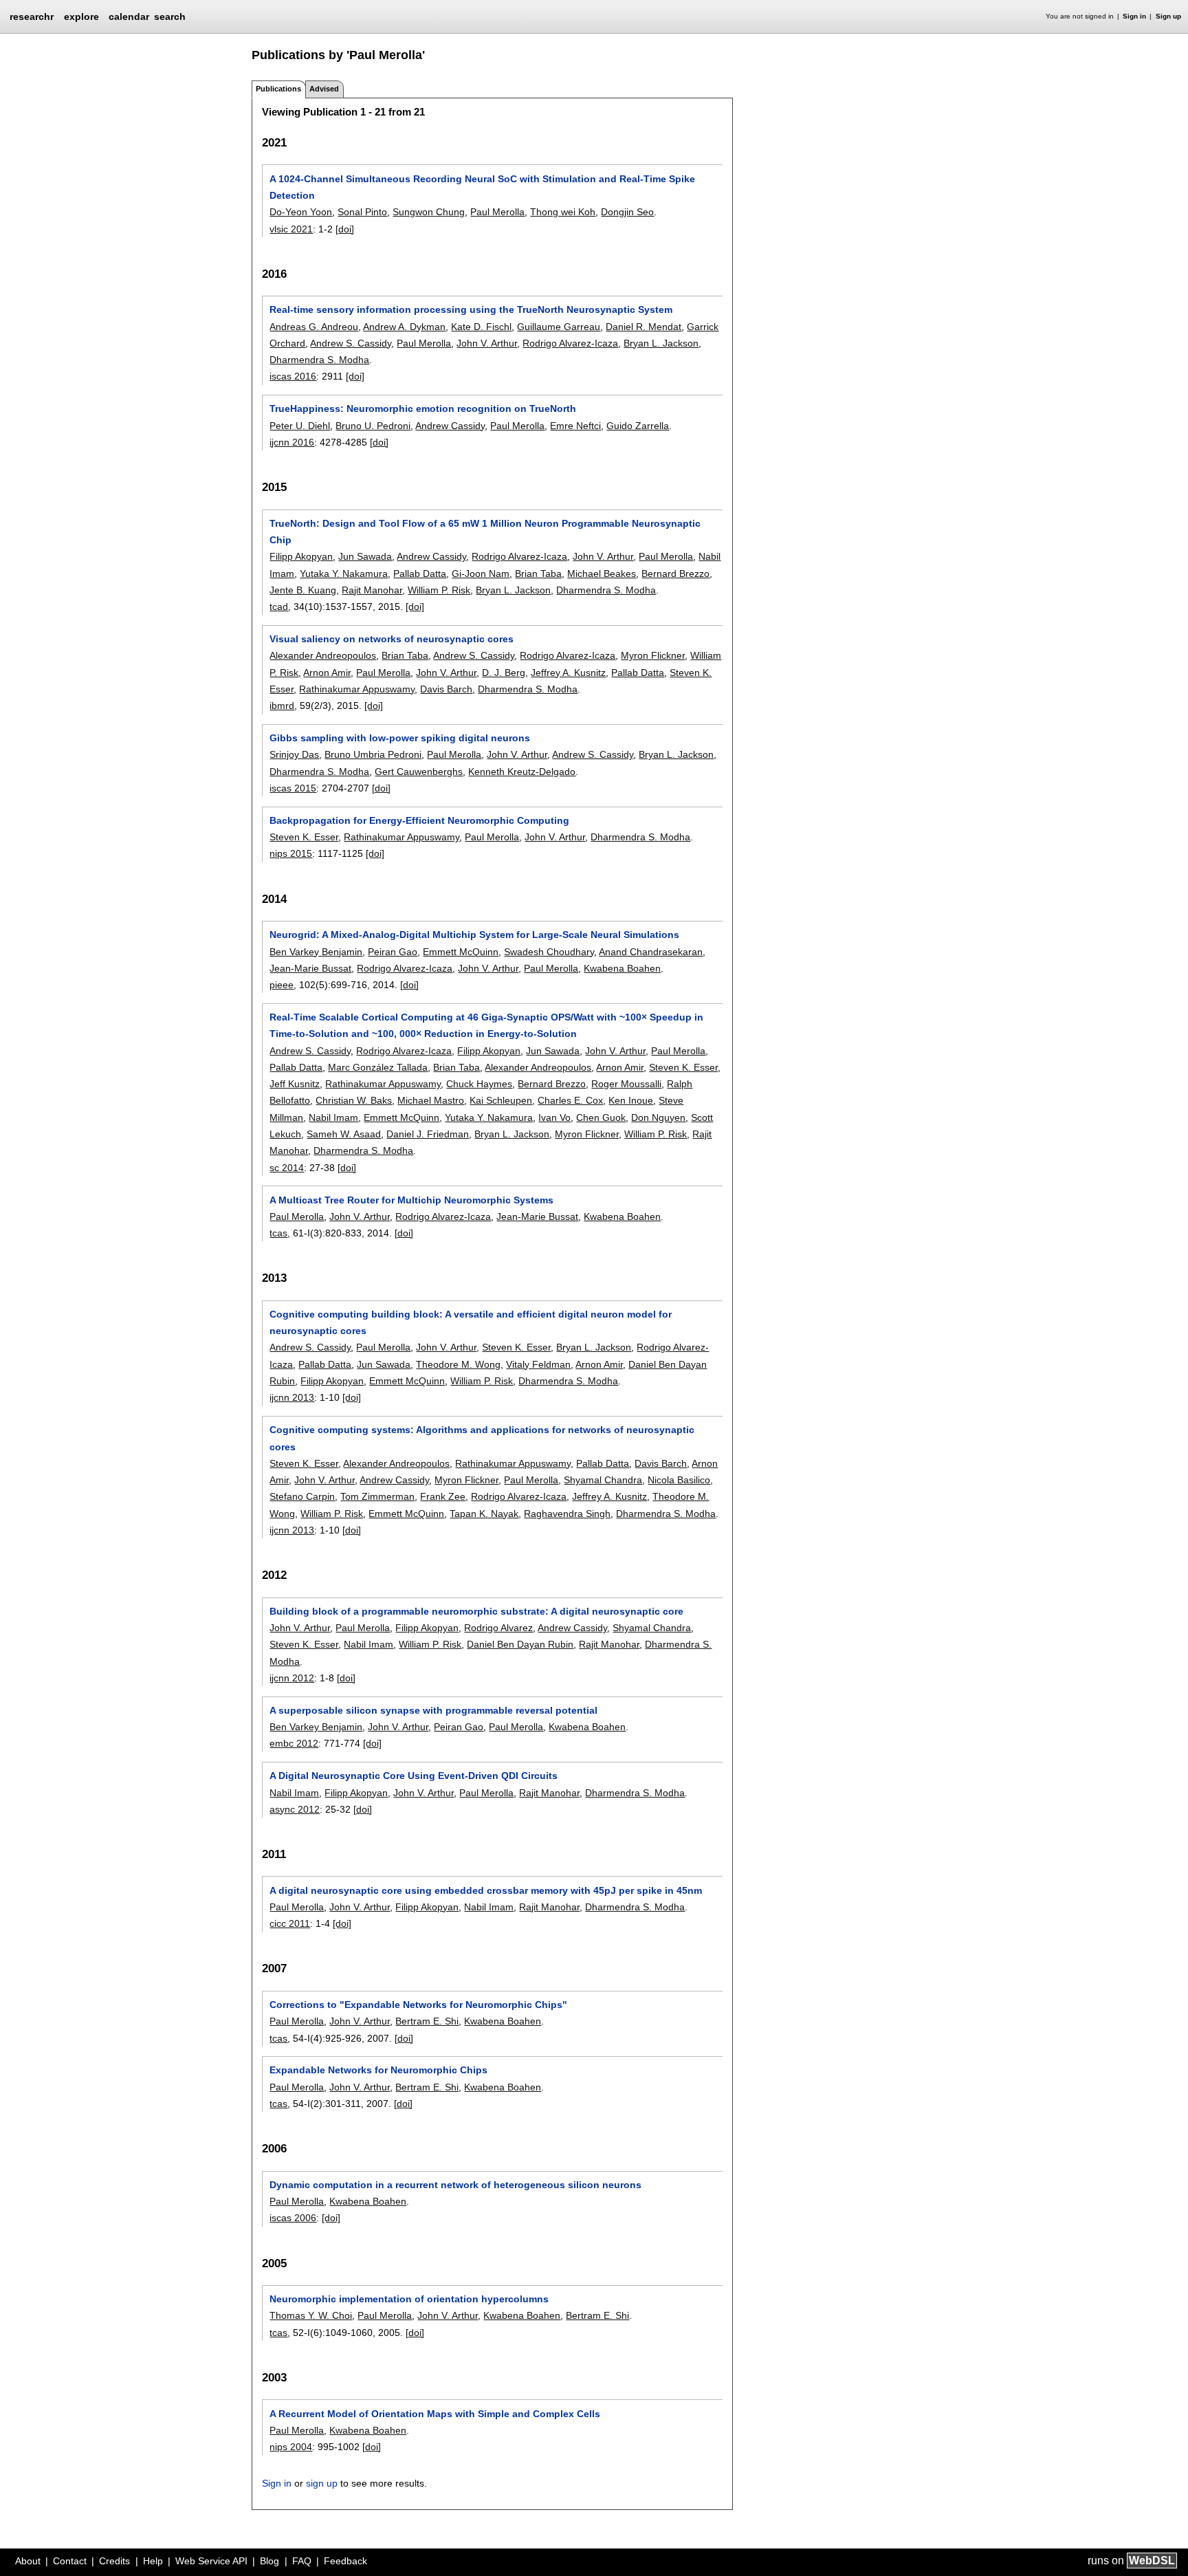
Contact (70, 2561)
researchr (32, 16)
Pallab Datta (420, 574)
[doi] (345, 229)
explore (81, 17)
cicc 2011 (290, 1923)
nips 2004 (291, 2447)
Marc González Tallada (378, 1067)
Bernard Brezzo (675, 574)
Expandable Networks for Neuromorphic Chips (378, 2070)
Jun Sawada (365, 556)
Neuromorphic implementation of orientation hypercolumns (409, 2299)
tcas (278, 1233)
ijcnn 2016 (292, 442)
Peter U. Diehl (300, 426)
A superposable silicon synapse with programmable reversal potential (433, 1710)
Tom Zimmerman (377, 1496)
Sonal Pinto (362, 212)
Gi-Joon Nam (481, 574)
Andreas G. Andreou (314, 327)
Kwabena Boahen (622, 968)
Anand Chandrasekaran (651, 952)
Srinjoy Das (294, 754)
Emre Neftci (575, 426)
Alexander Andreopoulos (323, 655)
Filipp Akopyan (301, 556)
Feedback (345, 2561)
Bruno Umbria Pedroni (373, 754)
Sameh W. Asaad (344, 1134)
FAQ (302, 2561)
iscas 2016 (293, 376)
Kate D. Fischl (481, 327)
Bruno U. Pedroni (373, 426)
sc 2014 (287, 1168)
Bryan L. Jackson (661, 343)
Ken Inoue (631, 1100)
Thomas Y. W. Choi (311, 2315)
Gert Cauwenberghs (419, 772)
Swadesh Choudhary (549, 952)
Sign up (1168, 16)
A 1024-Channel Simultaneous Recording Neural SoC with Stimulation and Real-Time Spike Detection (482, 187)
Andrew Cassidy (450, 426)
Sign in (1134, 16)
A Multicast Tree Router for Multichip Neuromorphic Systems (411, 1200)
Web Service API (211, 2561)
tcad (279, 607)
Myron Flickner (653, 655)
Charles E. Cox (570, 1100)
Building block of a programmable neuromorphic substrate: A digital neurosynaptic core (476, 1611)
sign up (322, 2483)
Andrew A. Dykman (404, 327)
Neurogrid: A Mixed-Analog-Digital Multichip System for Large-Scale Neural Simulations (474, 935)
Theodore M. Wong (458, 1364)
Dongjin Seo (627, 212)
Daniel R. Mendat (643, 327)
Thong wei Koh (563, 212)
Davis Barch (446, 689)
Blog (269, 2561)
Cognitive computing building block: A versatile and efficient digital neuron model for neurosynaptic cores (471, 1322)
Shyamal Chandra (603, 1480)
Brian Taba (538, 574)
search (170, 17)
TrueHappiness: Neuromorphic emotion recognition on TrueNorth (423, 408)
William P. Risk (439, 590)
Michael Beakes (602, 574)
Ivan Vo (554, 1117)
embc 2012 (294, 1743)
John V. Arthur (487, 343)
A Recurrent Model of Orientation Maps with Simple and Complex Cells (435, 2414)
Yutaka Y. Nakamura (344, 574)
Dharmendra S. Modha (319, 360)
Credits (114, 2561)
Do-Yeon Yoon (301, 212)
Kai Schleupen (501, 1100)
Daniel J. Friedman (428, 1134)
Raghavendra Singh (567, 1514)
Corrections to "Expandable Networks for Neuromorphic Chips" (418, 2005)
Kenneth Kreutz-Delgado (522, 772)
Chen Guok (601, 1117)
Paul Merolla (497, 212)
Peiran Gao (393, 952)
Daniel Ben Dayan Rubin (520, 1644)
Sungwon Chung (429, 212)
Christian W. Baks (354, 1100)
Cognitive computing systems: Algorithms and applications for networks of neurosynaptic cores (482, 1438)
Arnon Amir (327, 673)
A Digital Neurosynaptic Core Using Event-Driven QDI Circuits (414, 1776)
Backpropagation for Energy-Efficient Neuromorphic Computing (419, 820)
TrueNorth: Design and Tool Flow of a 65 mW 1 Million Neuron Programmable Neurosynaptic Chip (485, 532)
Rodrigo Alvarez (498, 1628)
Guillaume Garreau (559, 327)
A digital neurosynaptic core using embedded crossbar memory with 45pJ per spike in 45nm (486, 1890)
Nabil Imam (333, 1117)
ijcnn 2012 (292, 1678)
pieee (282, 985)
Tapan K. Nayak (484, 1514)
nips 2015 (291, 853)
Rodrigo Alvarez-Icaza (570, 343)
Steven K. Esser (304, 837)
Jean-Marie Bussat (310, 968)
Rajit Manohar (372, 590)
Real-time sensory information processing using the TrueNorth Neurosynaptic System (471, 309)
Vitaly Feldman (538, 1364)
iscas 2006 (293, 2218)
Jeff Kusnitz (295, 1084)
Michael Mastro (431, 1100)
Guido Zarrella (638, 426)
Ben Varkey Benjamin (316, 952)
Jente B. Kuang (303, 590)
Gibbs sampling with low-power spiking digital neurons (400, 738)
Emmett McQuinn (461, 952)
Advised (324, 89)
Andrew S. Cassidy (351, 343)
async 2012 (295, 1809)
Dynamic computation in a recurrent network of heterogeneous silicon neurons (455, 2185)
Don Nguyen (658, 1117)
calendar (129, 17)
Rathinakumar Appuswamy (357, 689)
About (28, 2561)
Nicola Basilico (679, 1480)
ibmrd (282, 706)
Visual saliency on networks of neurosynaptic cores (392, 639)
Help (153, 2561)
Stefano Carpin (302, 1496)
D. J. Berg (504, 673)
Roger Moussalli (626, 1084)
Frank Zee (443, 1496)
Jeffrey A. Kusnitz (568, 673)
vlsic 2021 (291, 229)
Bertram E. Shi (427, 2021)
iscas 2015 (293, 788)
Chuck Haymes (479, 1084)
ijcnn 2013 (292, 1397)
